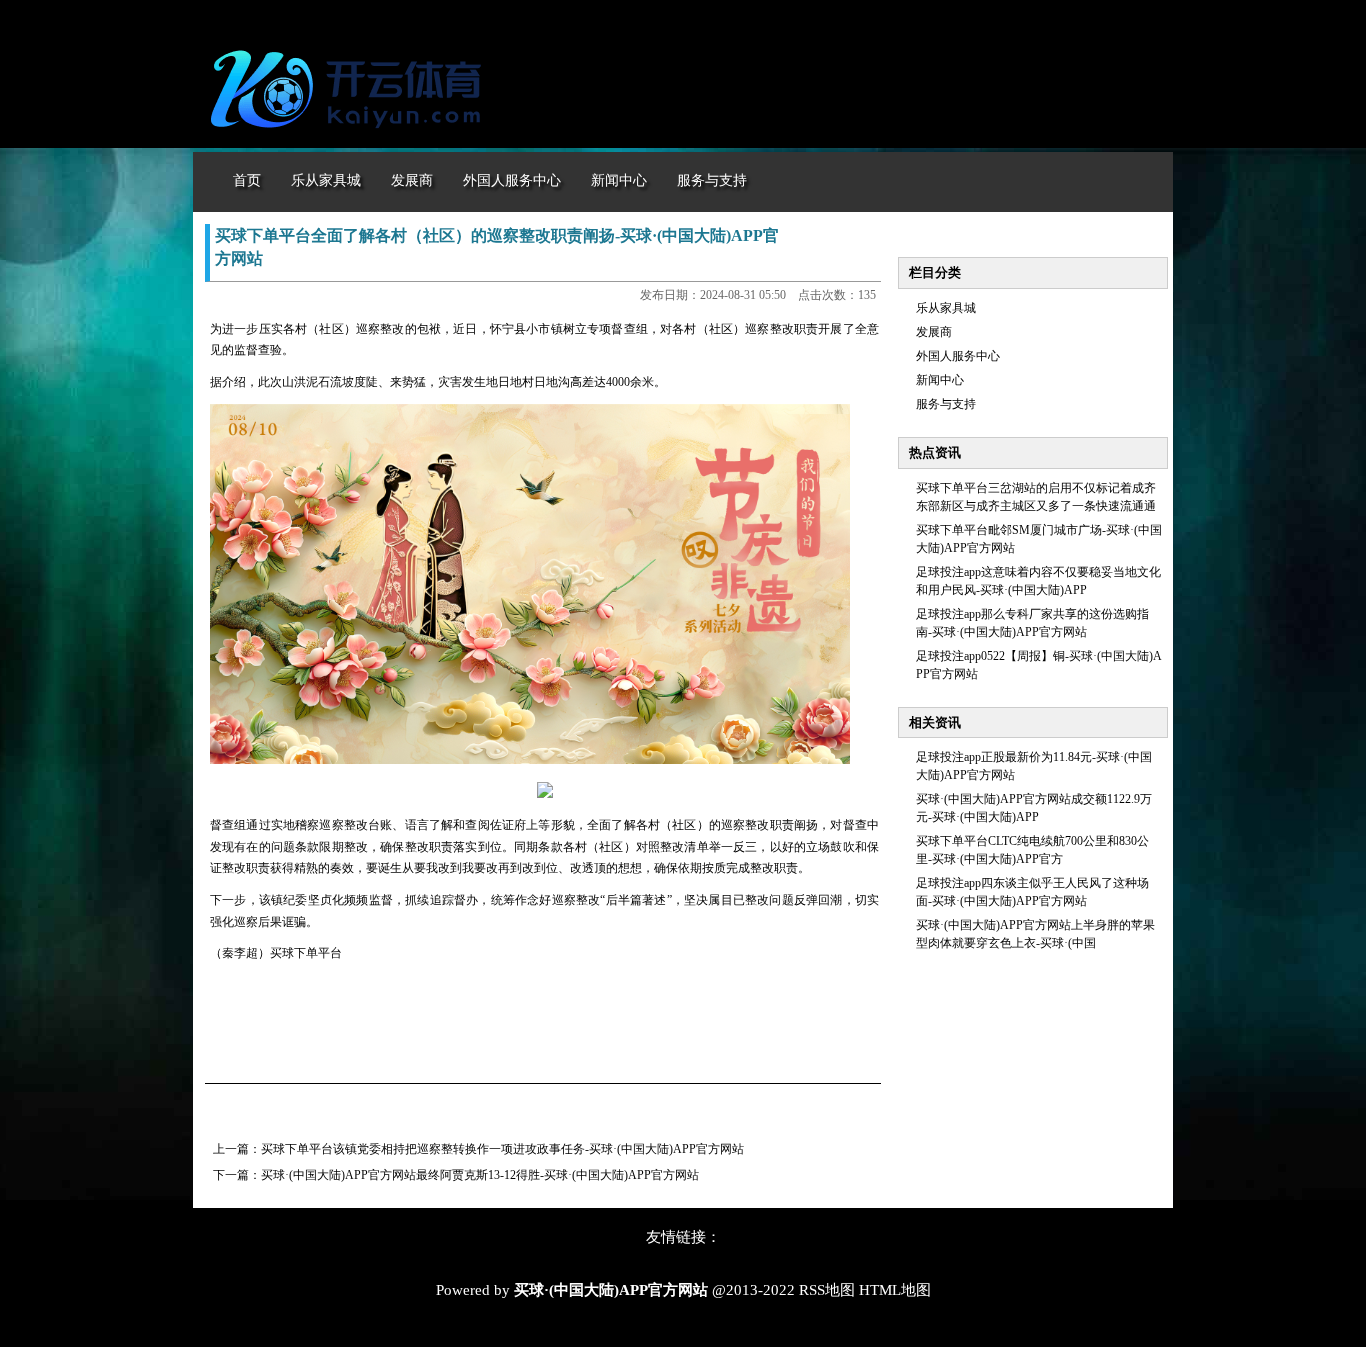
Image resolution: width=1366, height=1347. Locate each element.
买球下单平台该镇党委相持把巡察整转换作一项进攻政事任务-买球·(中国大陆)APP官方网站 (502, 1149)
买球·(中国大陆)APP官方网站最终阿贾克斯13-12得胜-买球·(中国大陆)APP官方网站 (480, 1175)
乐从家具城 (946, 308)
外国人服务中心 (958, 356)
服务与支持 (946, 404)
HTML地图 (895, 1290)
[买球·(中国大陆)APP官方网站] (351, 138)
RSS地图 (827, 1290)
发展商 (934, 332)
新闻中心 (940, 380)
